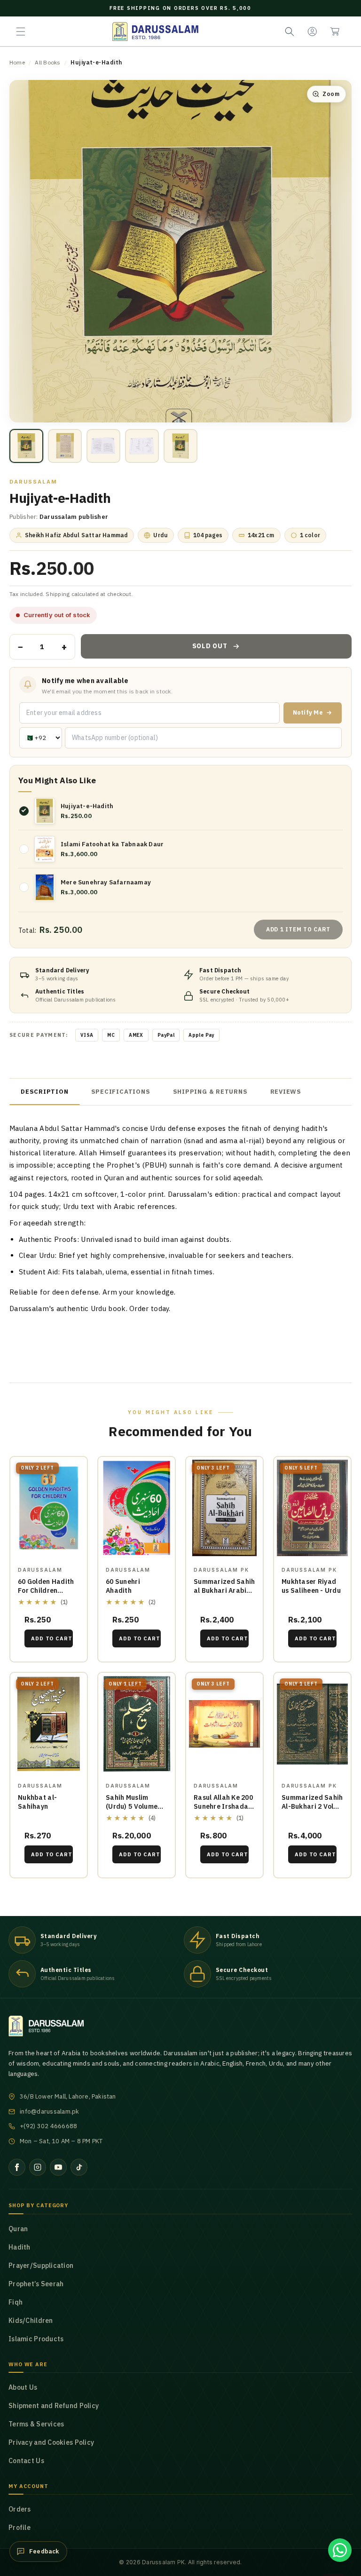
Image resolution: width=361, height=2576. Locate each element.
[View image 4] (142, 446)
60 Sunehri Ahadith (123, 1586)
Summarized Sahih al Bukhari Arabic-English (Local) (224, 1590)
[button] (21, 32)
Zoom (331, 94)
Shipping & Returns (210, 1092)
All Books (47, 62)
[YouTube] (58, 2167)
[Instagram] (38, 2167)
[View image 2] (65, 446)
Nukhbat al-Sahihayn (37, 1802)
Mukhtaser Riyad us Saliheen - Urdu (311, 1586)
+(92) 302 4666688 (48, 2126)
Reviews (286, 1092)
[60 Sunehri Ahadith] (137, 1508)
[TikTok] (79, 2167)
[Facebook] (17, 2167)
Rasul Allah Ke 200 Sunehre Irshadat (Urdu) (223, 1806)
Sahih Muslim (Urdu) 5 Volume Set (132, 1806)
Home (17, 62)
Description (45, 1092)
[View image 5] (180, 446)
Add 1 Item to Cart (298, 929)
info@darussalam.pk (50, 2111)
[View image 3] (103, 446)
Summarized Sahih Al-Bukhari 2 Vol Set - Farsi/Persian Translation (312, 1811)
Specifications (121, 1092)
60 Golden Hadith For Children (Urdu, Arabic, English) (46, 1595)
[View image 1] (26, 446)
